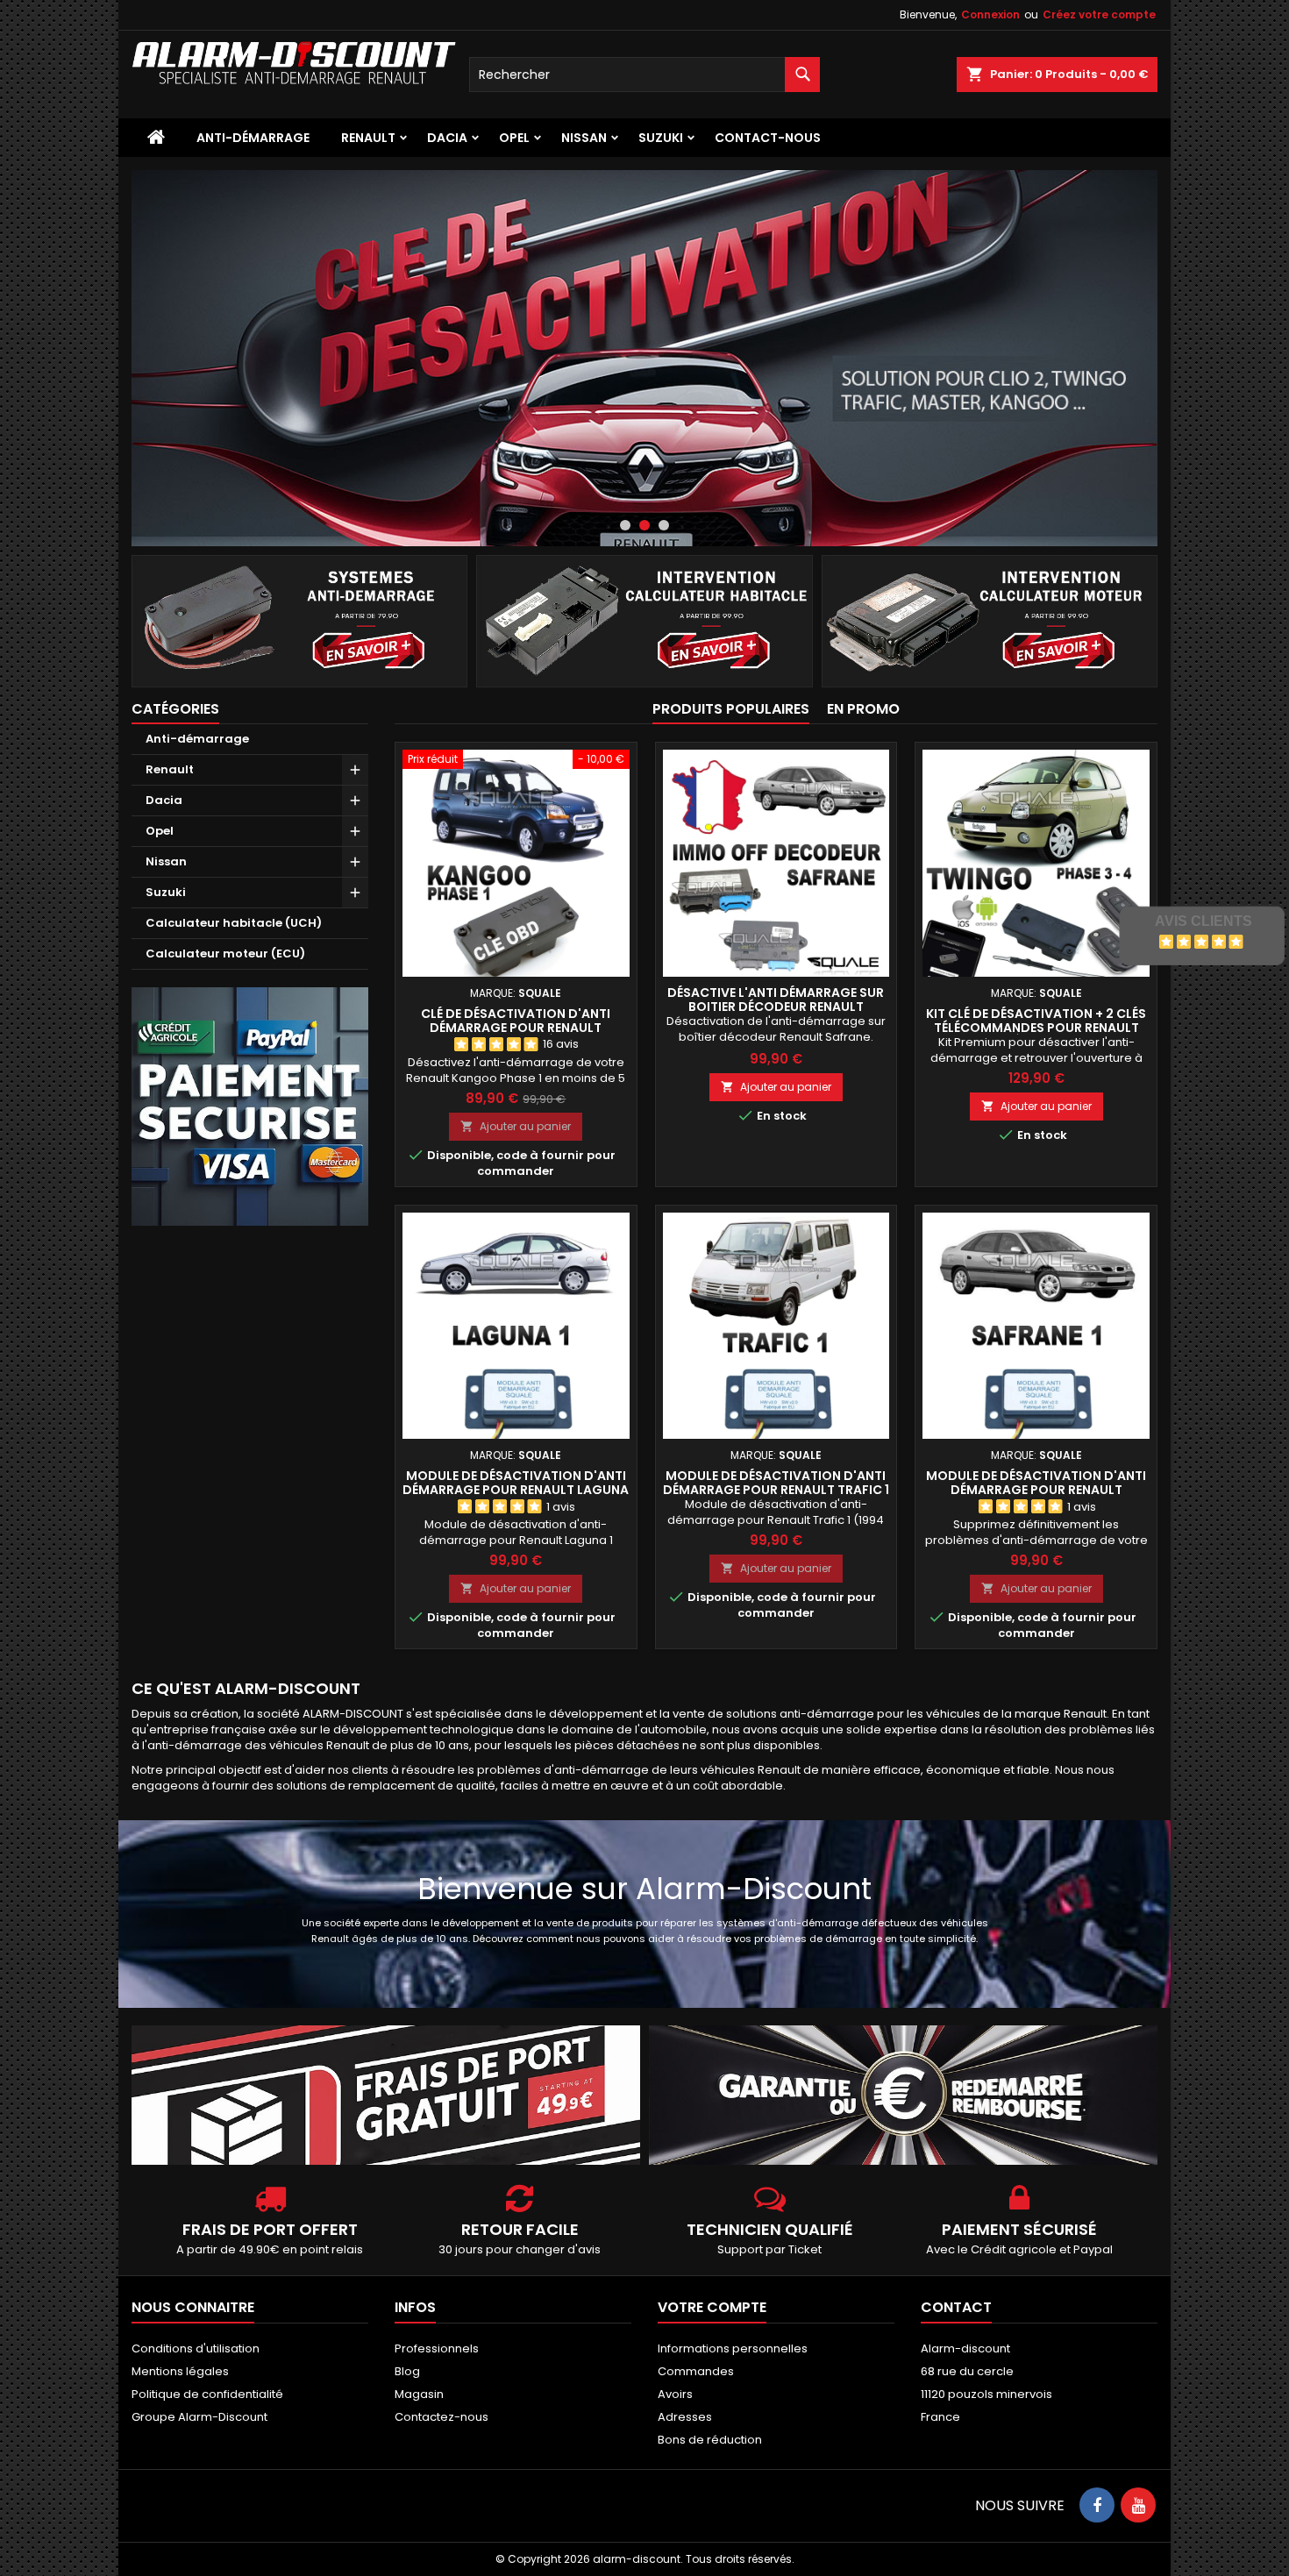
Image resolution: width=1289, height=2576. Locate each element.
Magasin (419, 2394)
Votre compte (712, 2307)
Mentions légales (180, 2371)
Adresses (685, 2417)
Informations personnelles (733, 2348)
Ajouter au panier (516, 1126)
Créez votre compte (1099, 14)
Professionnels (437, 2348)
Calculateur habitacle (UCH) (234, 923)
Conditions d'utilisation (196, 2348)
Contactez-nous (442, 2417)
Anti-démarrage (253, 138)
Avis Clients (1204, 921)
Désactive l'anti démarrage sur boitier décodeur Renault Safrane (776, 1007)
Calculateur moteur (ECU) (225, 954)
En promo (863, 709)
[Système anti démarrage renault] (299, 620)
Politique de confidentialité (207, 2394)
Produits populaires (731, 709)
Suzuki (661, 138)
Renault (368, 138)
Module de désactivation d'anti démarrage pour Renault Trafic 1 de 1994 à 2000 (776, 1490)
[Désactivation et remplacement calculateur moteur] (990, 620)
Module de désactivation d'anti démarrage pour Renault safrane (1036, 1490)
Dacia (447, 138)
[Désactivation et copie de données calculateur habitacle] (644, 620)
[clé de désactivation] (644, 358)
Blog (407, 2371)
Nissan (584, 138)
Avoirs (675, 2394)
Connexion (990, 14)
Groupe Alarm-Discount (199, 2417)
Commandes (696, 2371)
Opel (514, 138)
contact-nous (768, 138)
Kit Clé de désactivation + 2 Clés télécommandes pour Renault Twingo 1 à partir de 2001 (1036, 1028)
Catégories (175, 709)
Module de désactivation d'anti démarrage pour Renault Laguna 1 (516, 1490)
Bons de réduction (710, 2440)
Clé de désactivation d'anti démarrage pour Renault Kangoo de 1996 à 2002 (516, 1028)
